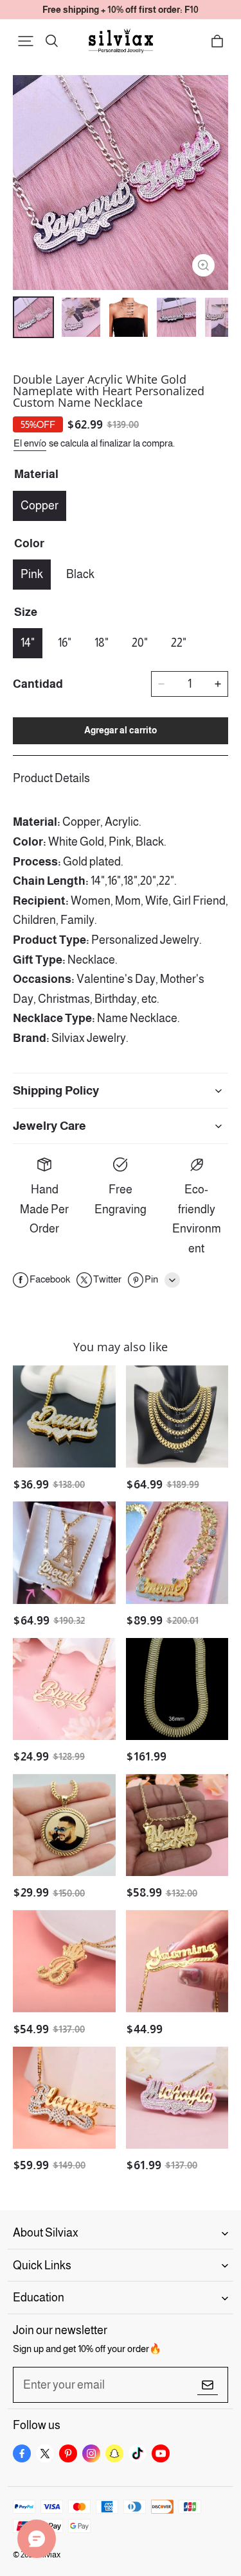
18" (102, 643)
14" (28, 643)
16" (65, 643)
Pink (32, 574)
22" (179, 643)
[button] (26, 41)
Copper (40, 506)
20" (140, 643)
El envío (30, 443)
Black (80, 574)
